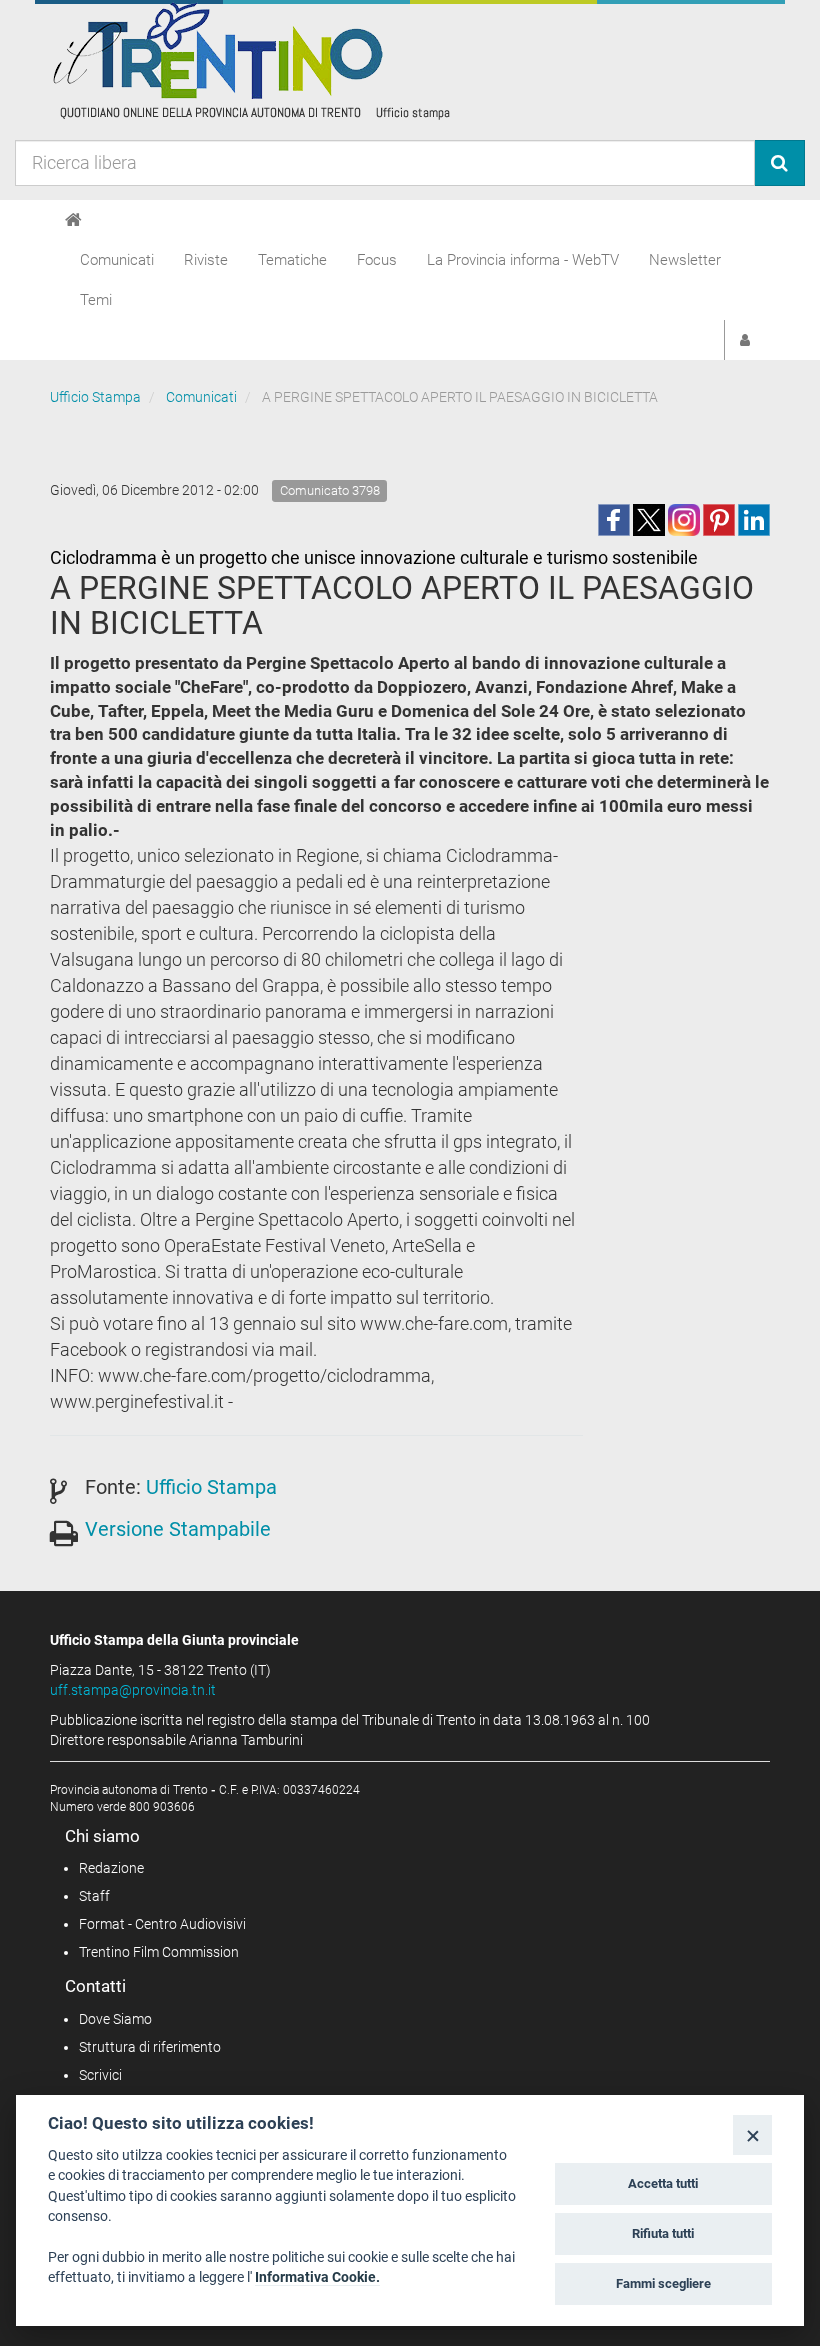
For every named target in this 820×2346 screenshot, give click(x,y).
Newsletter (685, 260)
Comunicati (117, 260)
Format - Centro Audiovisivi (162, 1924)
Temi (96, 300)
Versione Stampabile (178, 1529)
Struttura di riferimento (150, 2047)
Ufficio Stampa (95, 397)
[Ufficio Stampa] (250, 60)
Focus (377, 260)
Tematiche (292, 260)
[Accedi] (745, 340)
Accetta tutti (663, 2183)
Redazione (111, 1868)
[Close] (752, 2134)
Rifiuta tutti (663, 2233)
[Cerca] (779, 163)
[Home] (73, 220)
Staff (94, 1896)
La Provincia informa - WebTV (523, 260)
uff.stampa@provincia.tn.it (133, 1690)
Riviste (206, 260)
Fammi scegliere (663, 2283)
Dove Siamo (115, 2019)
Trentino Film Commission (159, 1952)
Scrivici (100, 2075)
